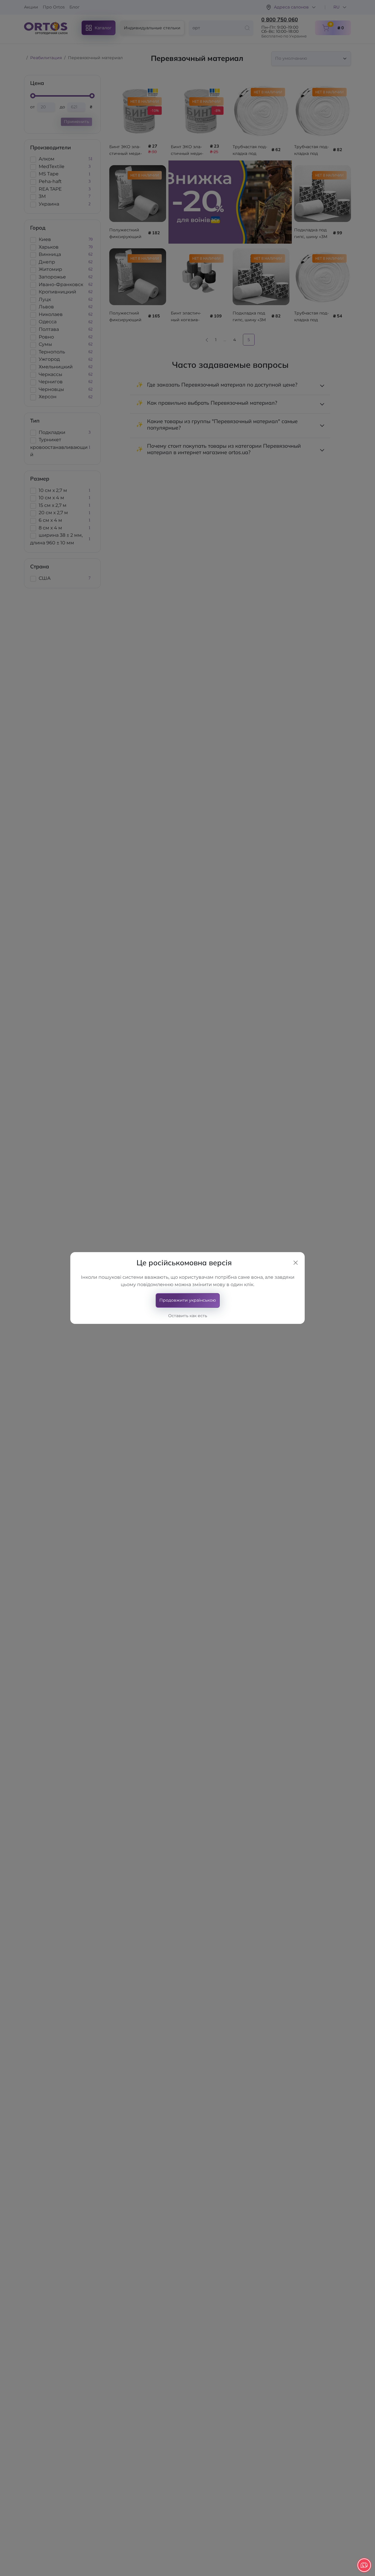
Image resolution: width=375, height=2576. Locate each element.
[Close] (296, 1263)
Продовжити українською (188, 1300)
